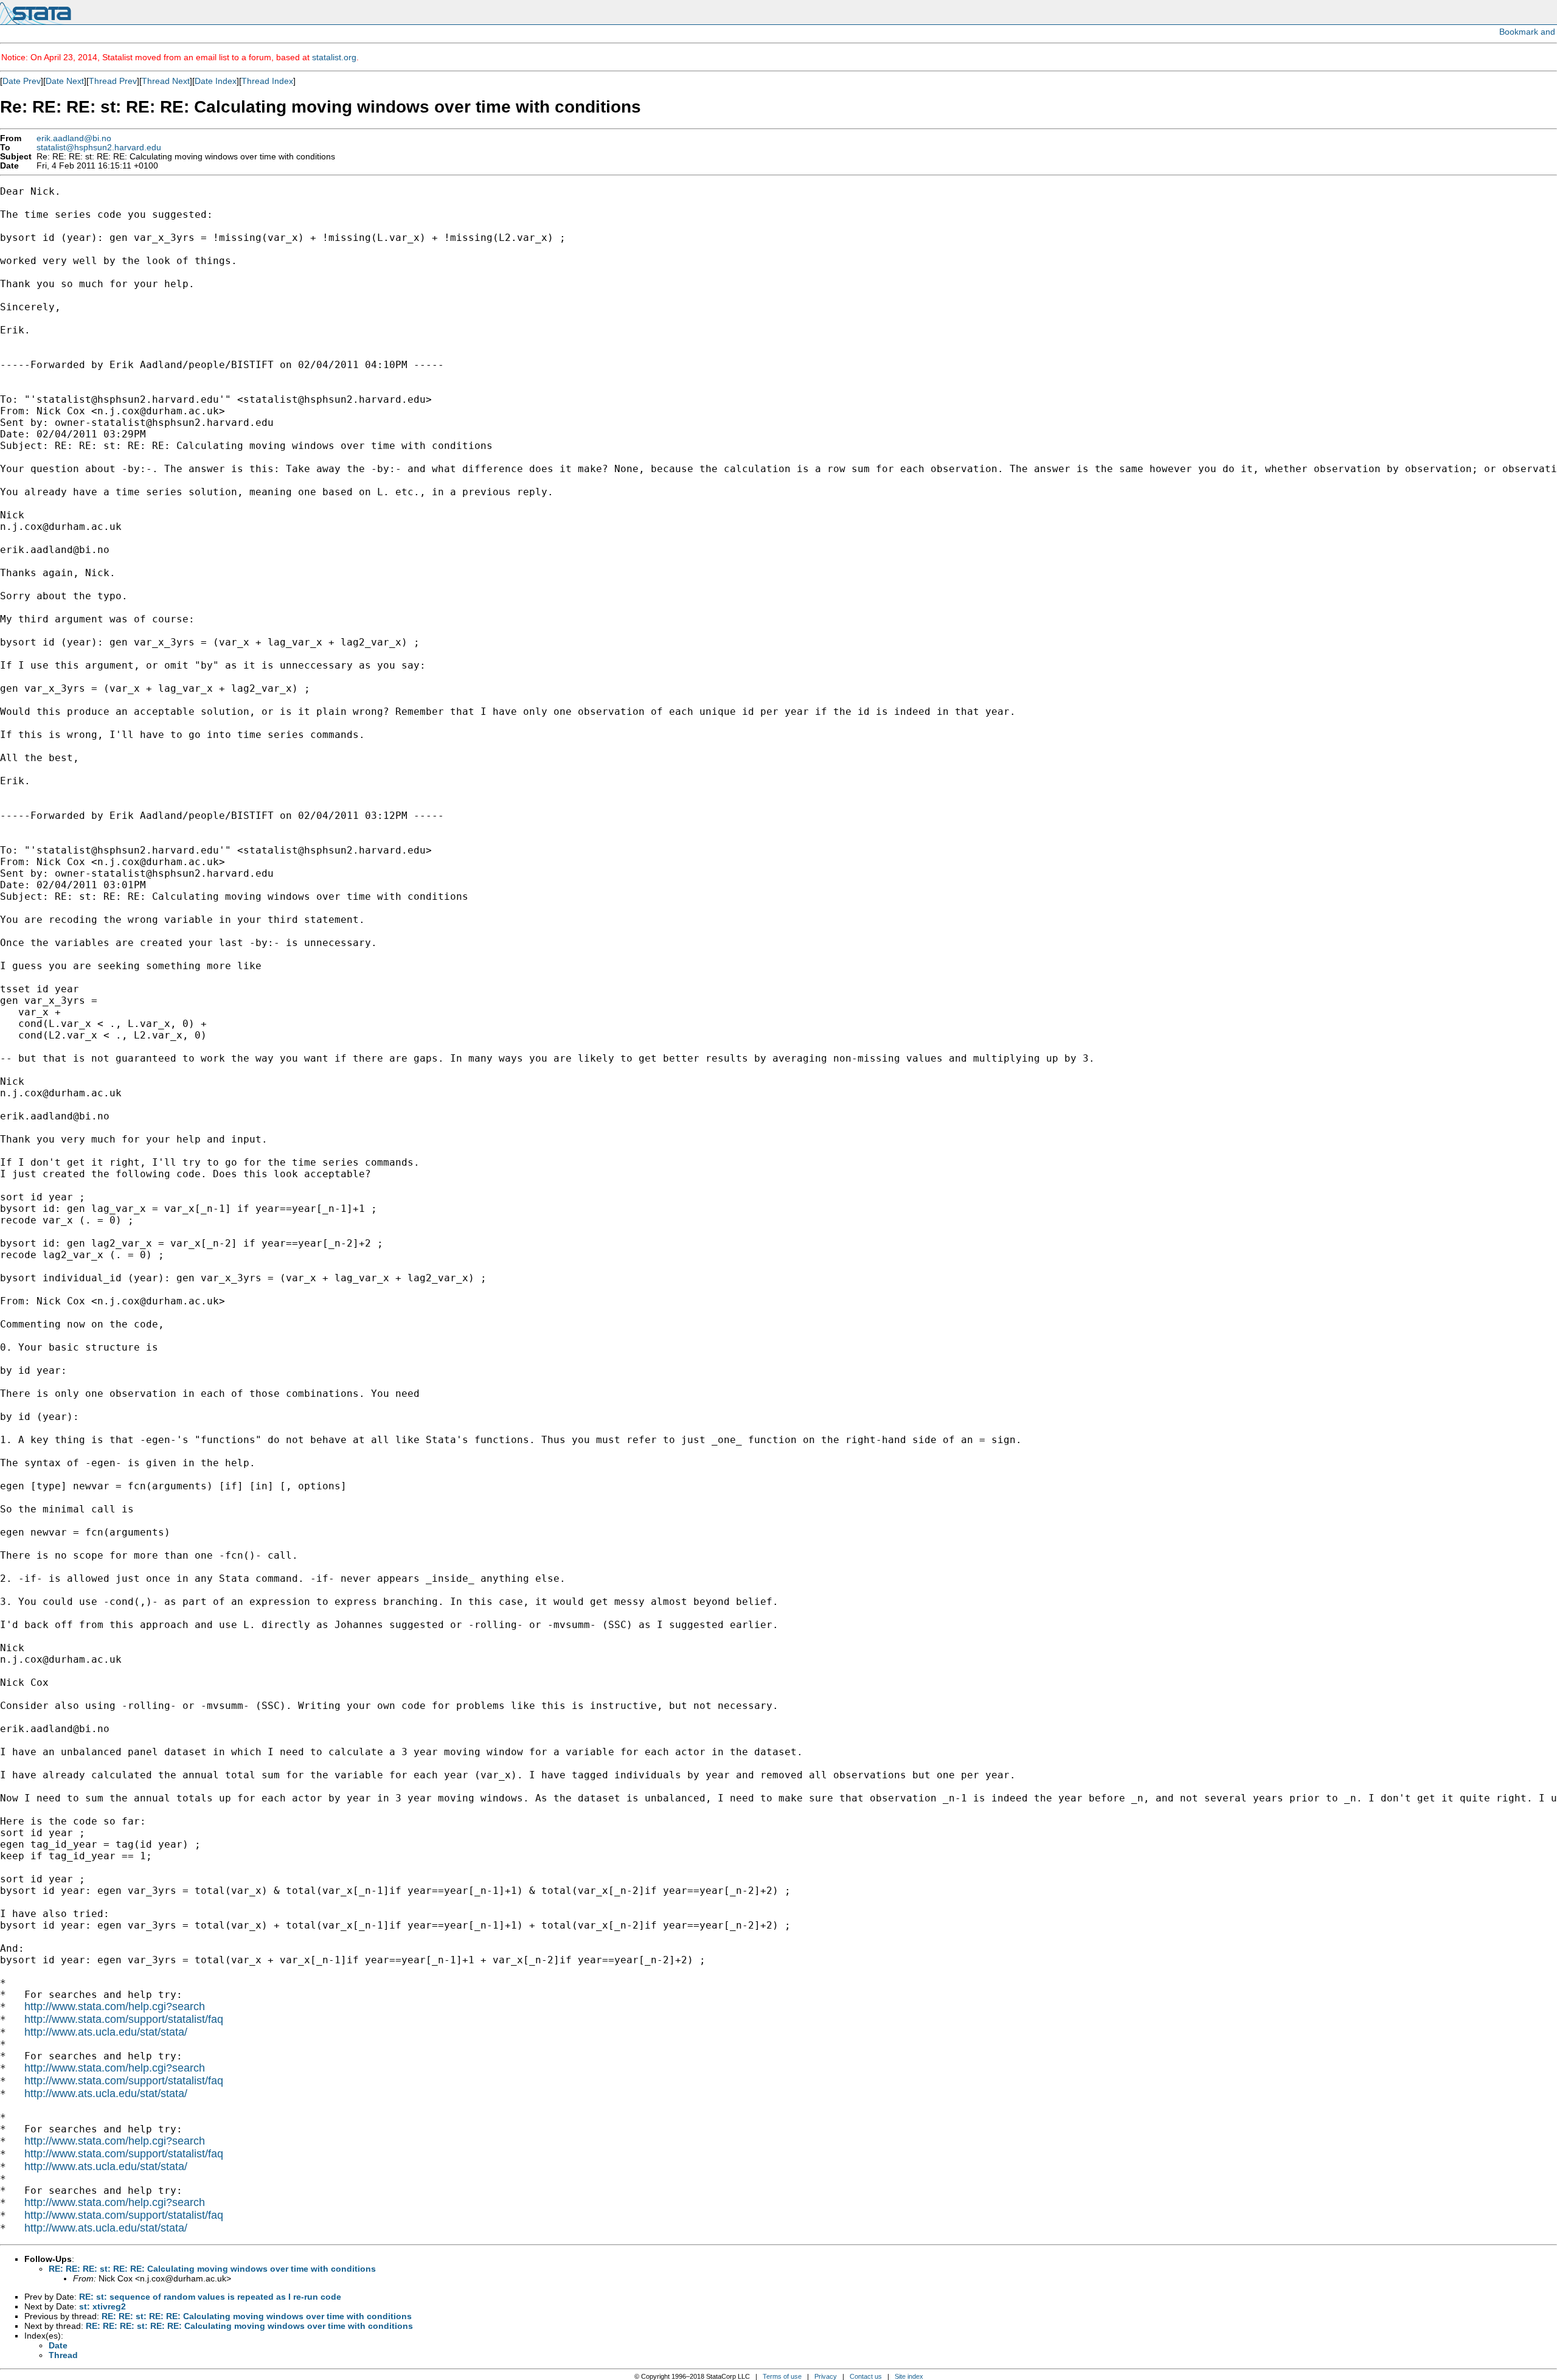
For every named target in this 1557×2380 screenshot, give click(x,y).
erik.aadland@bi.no (74, 138)
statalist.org (334, 57)
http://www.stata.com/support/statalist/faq (124, 2019)
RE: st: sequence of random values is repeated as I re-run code (210, 2297)
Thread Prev (113, 81)
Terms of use (782, 2376)
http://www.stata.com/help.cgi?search (115, 2006)
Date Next (65, 81)
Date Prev (22, 81)
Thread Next (166, 81)
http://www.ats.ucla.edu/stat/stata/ (106, 2032)
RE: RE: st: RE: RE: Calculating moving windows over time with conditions (257, 2316)
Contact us (866, 2376)
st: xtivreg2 (102, 2306)
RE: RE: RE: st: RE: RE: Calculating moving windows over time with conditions (212, 2269)
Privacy (826, 2376)
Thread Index (267, 81)
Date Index (216, 81)
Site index (909, 2376)
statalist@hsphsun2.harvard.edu (99, 148)
